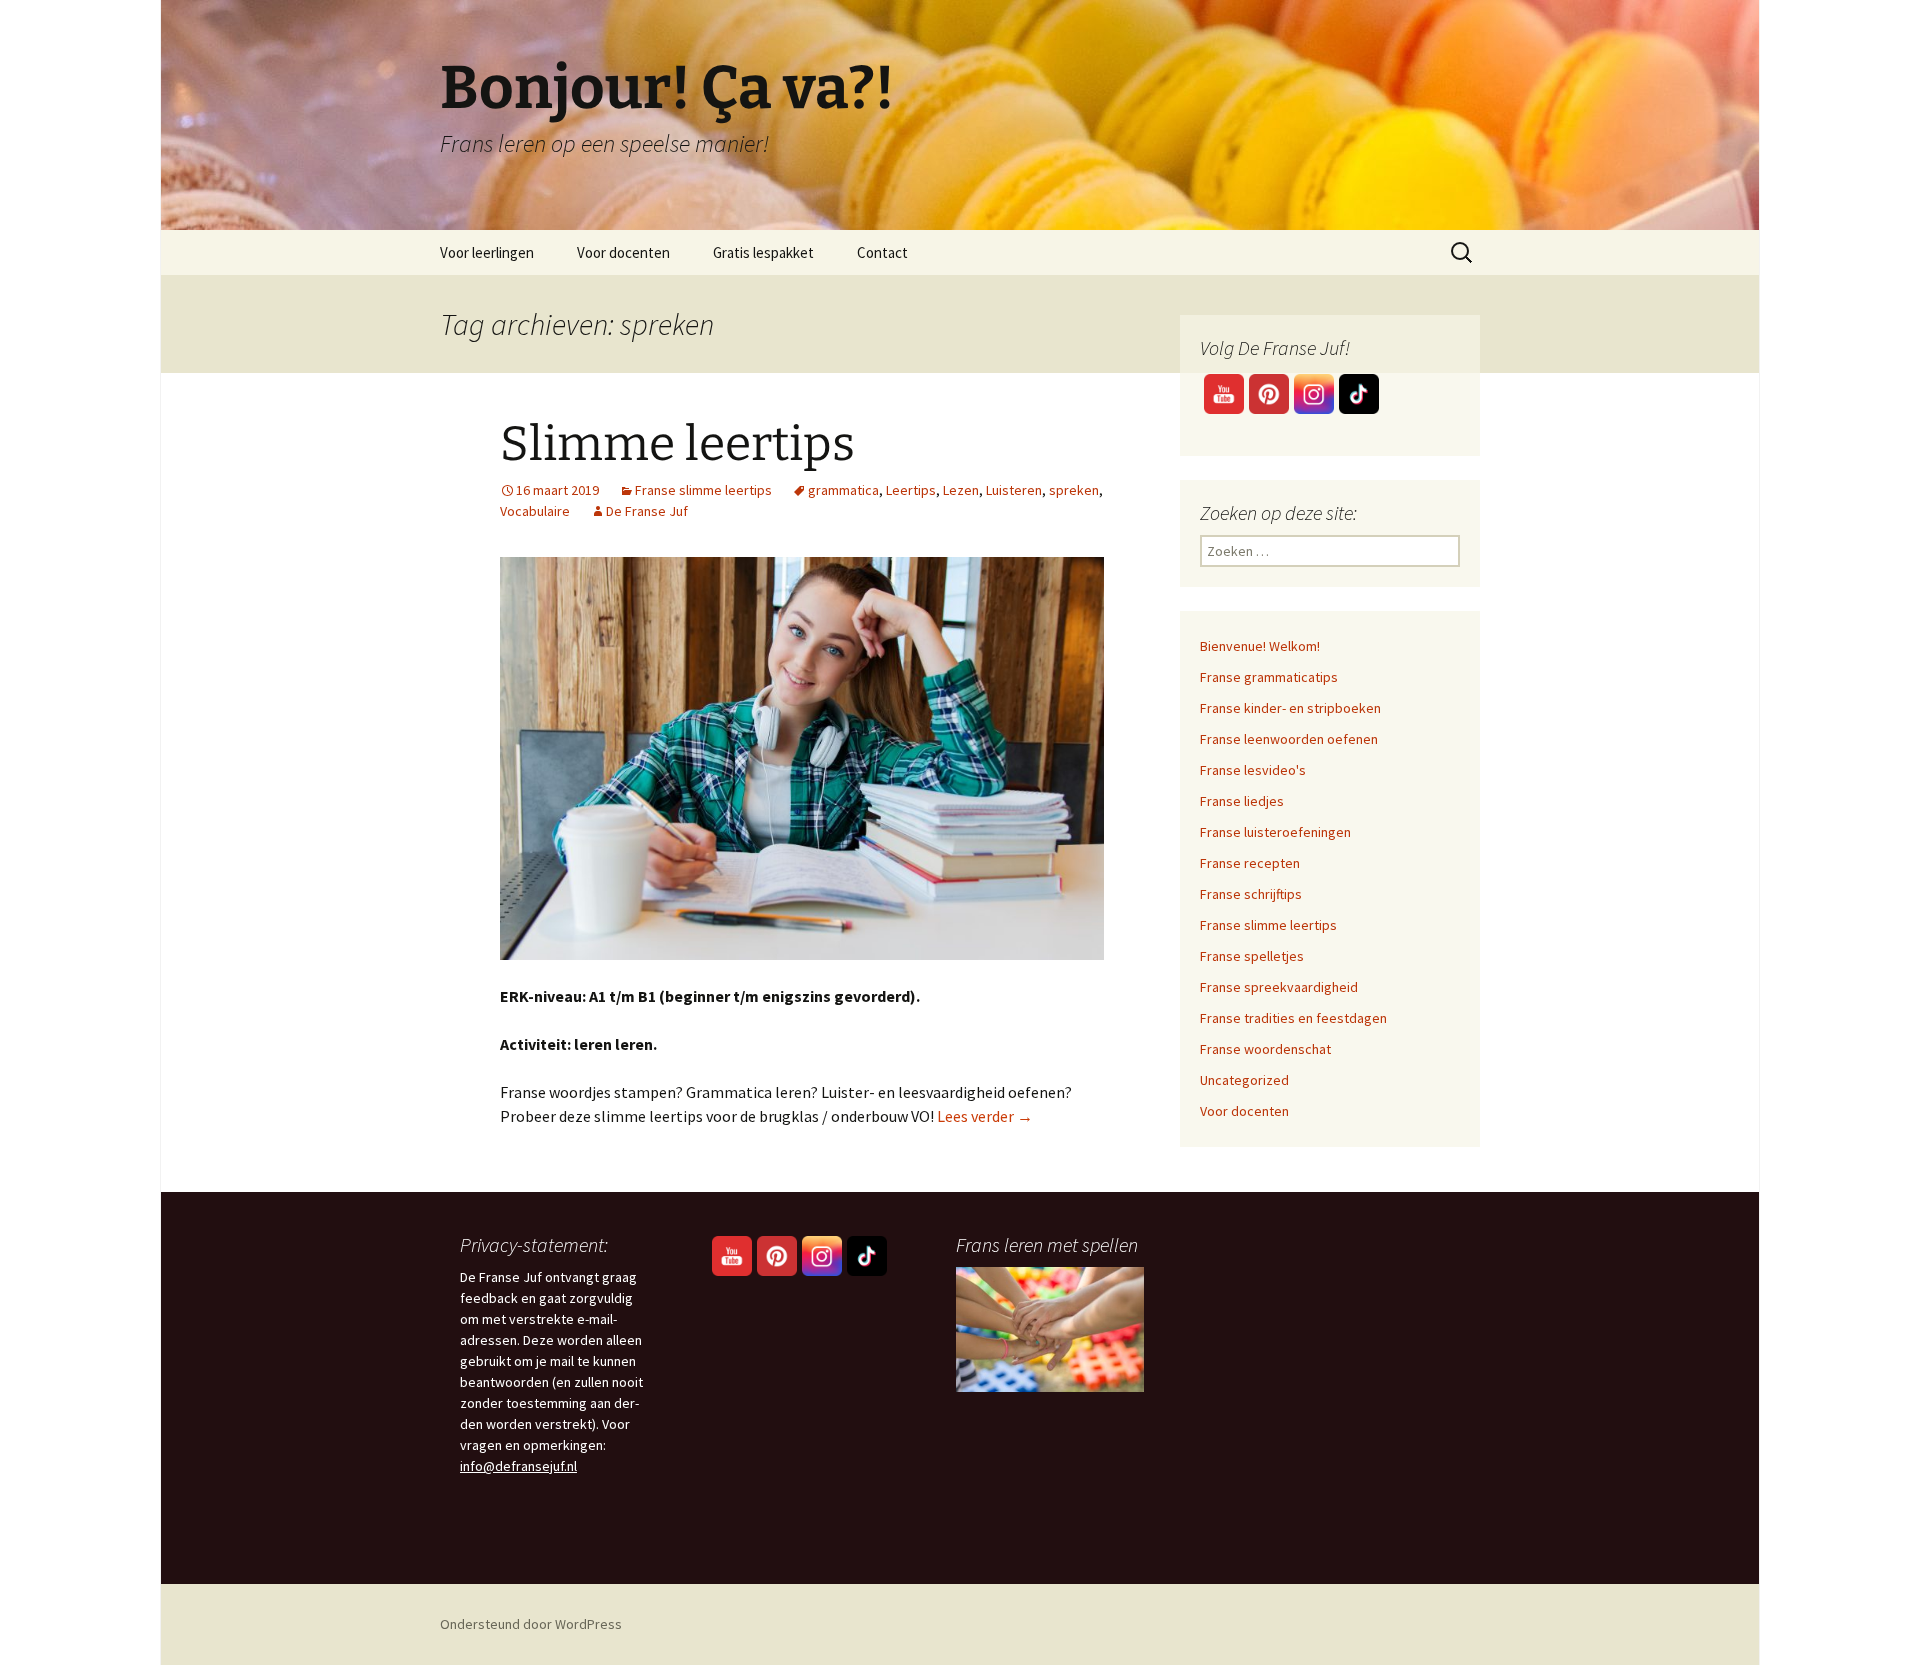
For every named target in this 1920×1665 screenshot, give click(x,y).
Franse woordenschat (1265, 1049)
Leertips (911, 490)
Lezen (961, 490)
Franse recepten (1250, 863)
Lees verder (985, 1116)
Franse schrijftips (1251, 894)
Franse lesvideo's (1253, 770)
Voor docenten (623, 252)
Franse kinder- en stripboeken (1290, 708)
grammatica (843, 490)
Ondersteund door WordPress (531, 1624)
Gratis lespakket (763, 252)
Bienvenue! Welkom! (1260, 646)
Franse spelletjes (1252, 956)
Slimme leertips (677, 444)
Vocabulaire (535, 511)
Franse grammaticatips (1269, 677)
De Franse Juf (647, 511)
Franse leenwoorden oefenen (1289, 739)
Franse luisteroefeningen (1275, 832)
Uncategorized (1244, 1080)
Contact (882, 252)
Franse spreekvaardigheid (1279, 987)
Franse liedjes (1242, 801)
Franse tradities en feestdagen (1293, 1018)
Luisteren (1014, 490)
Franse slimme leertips (703, 490)
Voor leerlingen (487, 252)
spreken (1074, 490)
